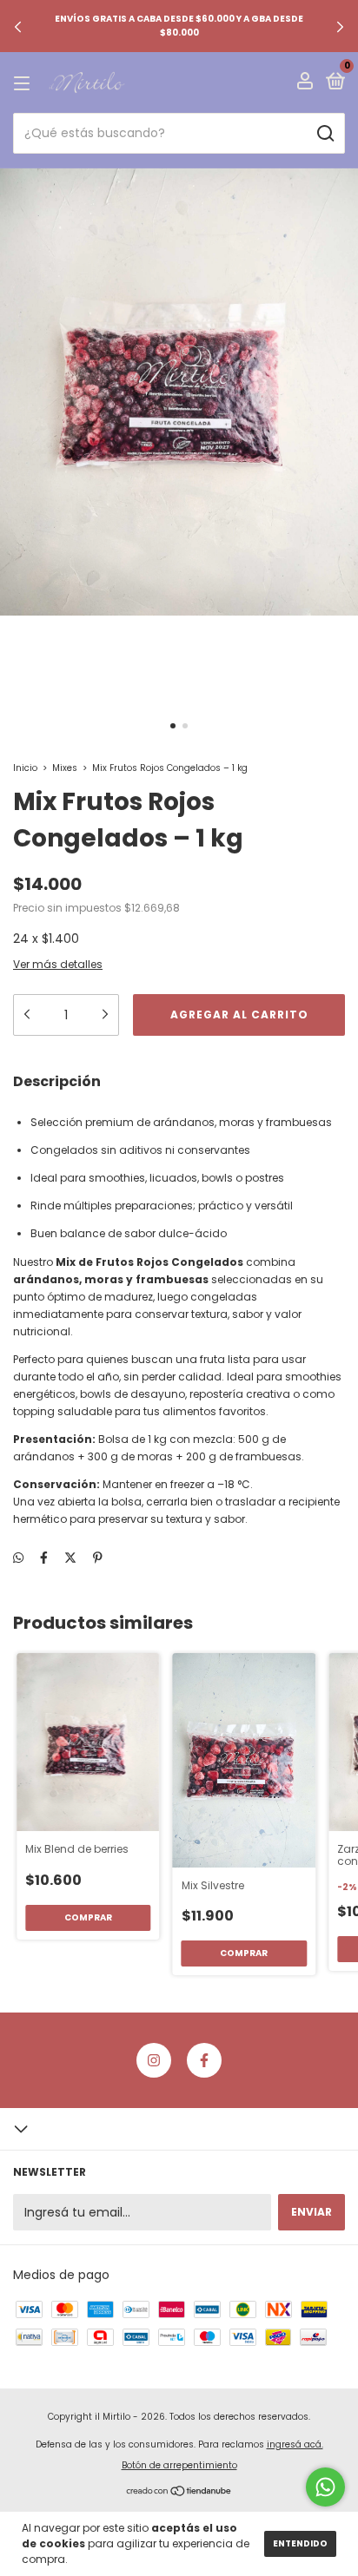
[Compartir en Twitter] (70, 1558)
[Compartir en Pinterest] (98, 1558)
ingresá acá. (295, 2444)
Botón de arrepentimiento (179, 2465)
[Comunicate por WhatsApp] (325, 2487)
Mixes (65, 768)
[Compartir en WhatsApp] (18, 1558)
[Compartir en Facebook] (44, 1558)
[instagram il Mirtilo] (154, 2060)
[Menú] (25, 83)
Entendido (300, 2543)
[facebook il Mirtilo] (204, 2060)
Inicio (25, 768)
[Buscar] (325, 134)
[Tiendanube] (179, 2493)
